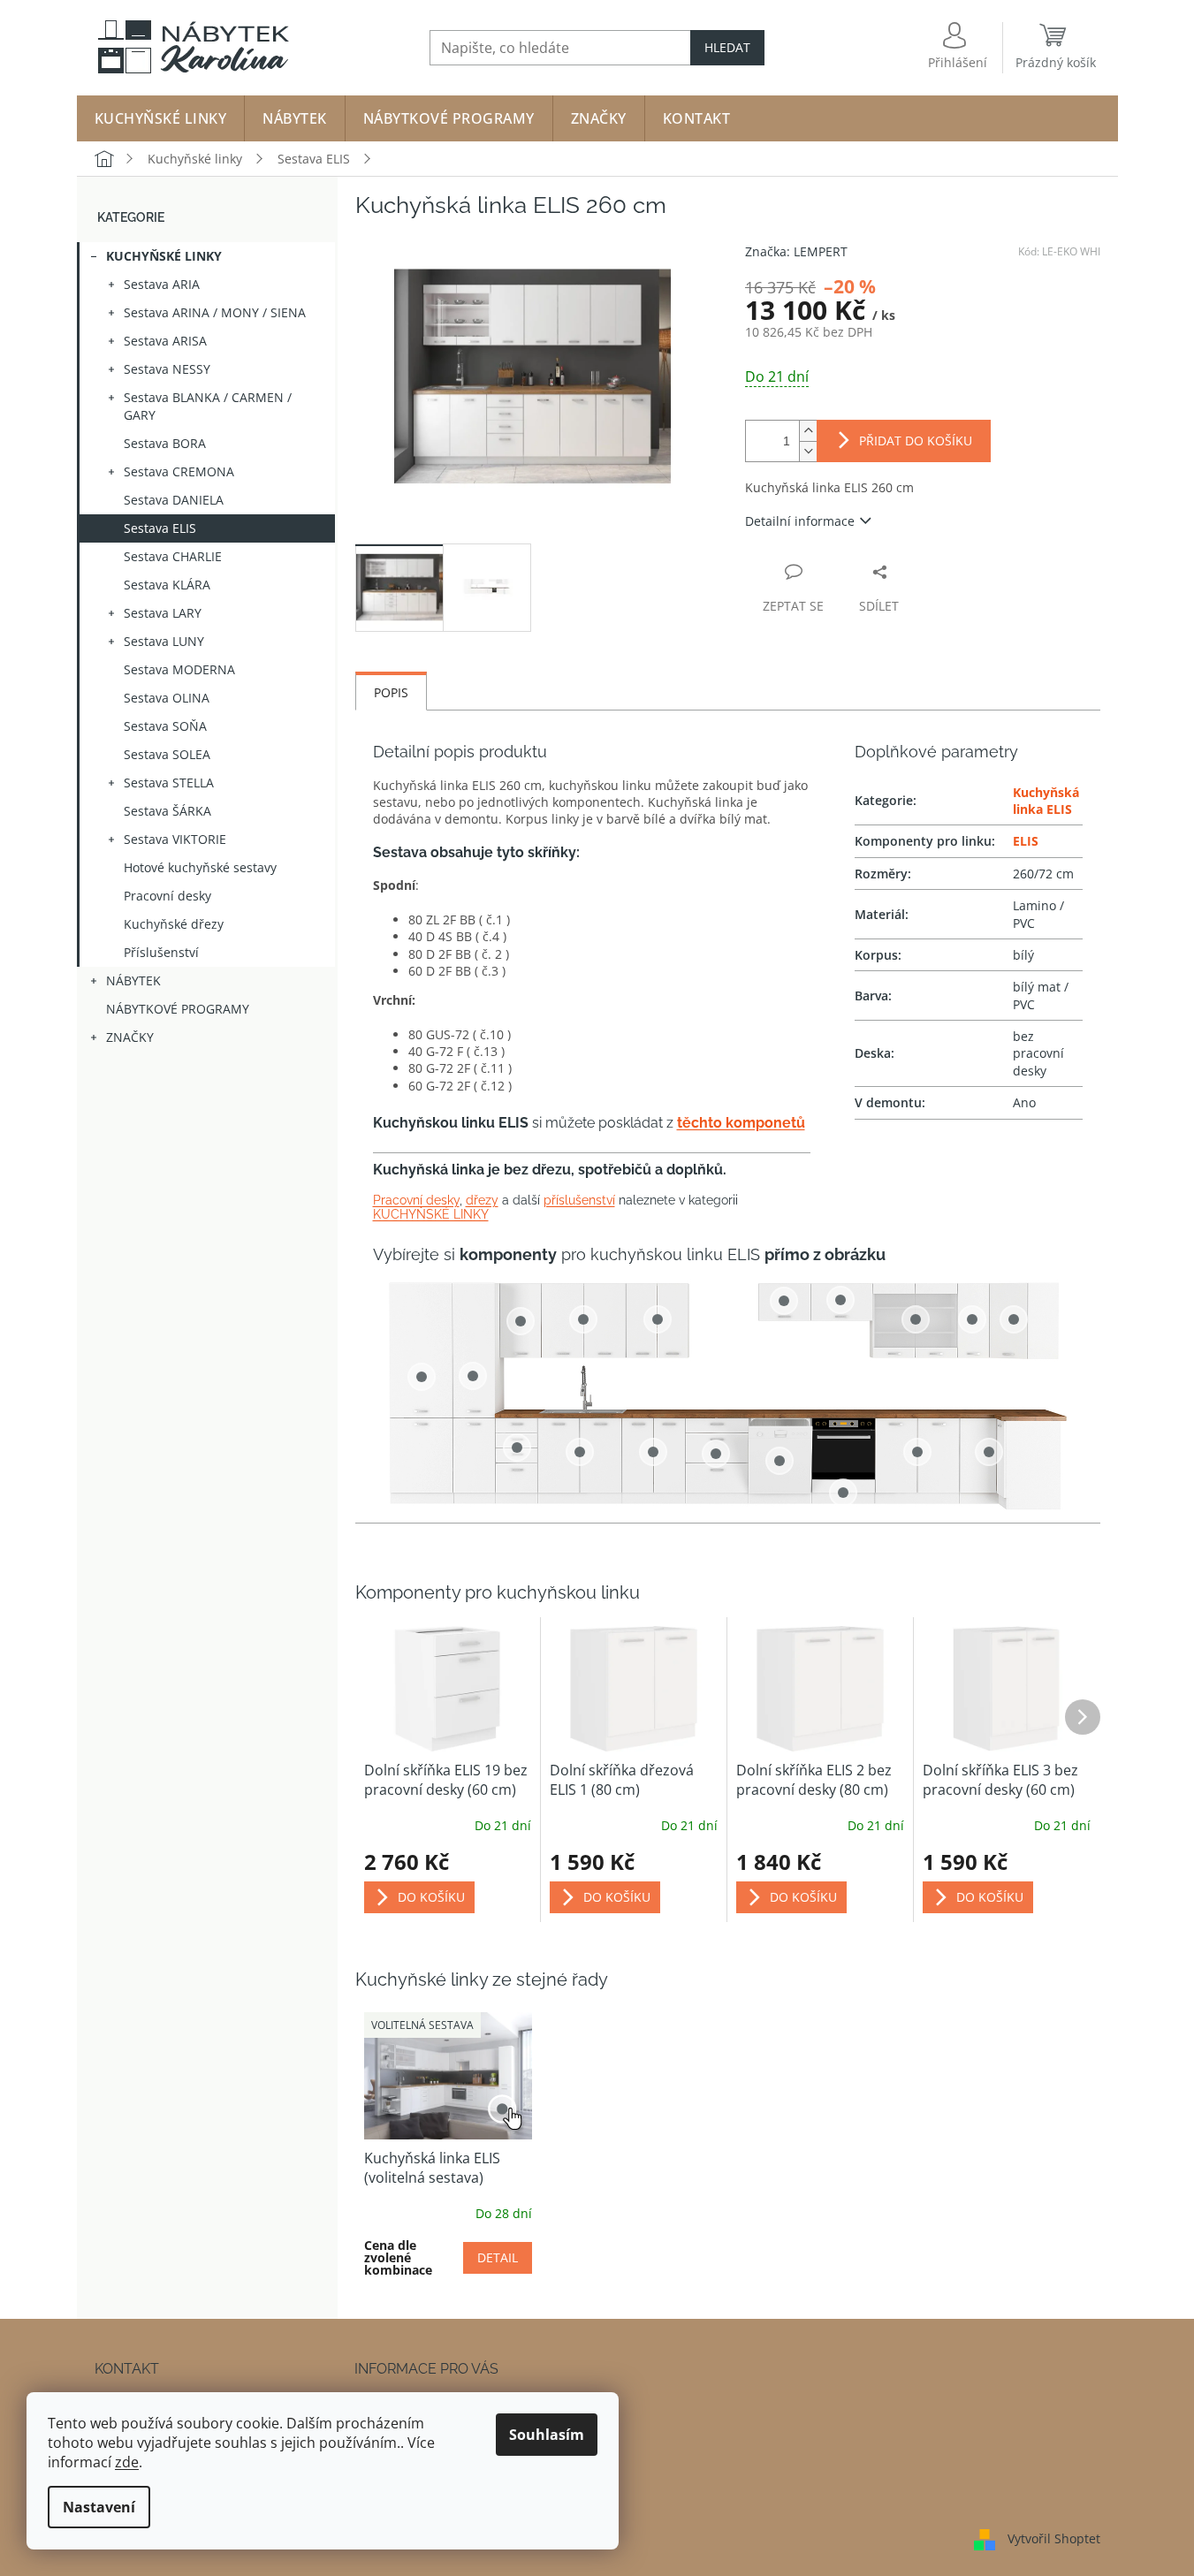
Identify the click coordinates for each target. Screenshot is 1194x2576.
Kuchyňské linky (164, 256)
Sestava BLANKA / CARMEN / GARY (208, 406)
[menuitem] (161, 118)
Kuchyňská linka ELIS (1046, 801)
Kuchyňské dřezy (174, 924)
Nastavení (99, 2507)
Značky (130, 1037)
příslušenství (579, 1200)
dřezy (482, 1200)
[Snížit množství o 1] (808, 451)
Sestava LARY (163, 613)
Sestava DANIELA (174, 500)
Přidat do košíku (916, 441)
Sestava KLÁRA (167, 585)
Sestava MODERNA (179, 669)
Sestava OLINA (167, 698)
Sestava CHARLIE (173, 556)
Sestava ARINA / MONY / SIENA (215, 312)
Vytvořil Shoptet (1054, 2538)
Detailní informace (800, 521)
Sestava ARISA (165, 341)
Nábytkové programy (178, 1009)
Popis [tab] (391, 692)
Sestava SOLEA (167, 754)
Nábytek (133, 980)
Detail (498, 2257)
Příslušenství (161, 952)
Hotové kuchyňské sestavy (200, 867)
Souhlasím (547, 2435)
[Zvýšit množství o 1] (808, 431)
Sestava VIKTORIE (175, 839)
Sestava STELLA (169, 783)
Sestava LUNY (164, 641)
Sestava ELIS (160, 528)
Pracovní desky (167, 896)
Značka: (796, 251)
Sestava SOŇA (165, 726)
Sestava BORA (165, 443)
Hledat (727, 47)
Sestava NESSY (167, 369)
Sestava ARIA (162, 284)
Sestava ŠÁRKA (167, 811)
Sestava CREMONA (179, 471)
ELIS (1026, 841)
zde (127, 2462)
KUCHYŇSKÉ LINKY (431, 1214)
